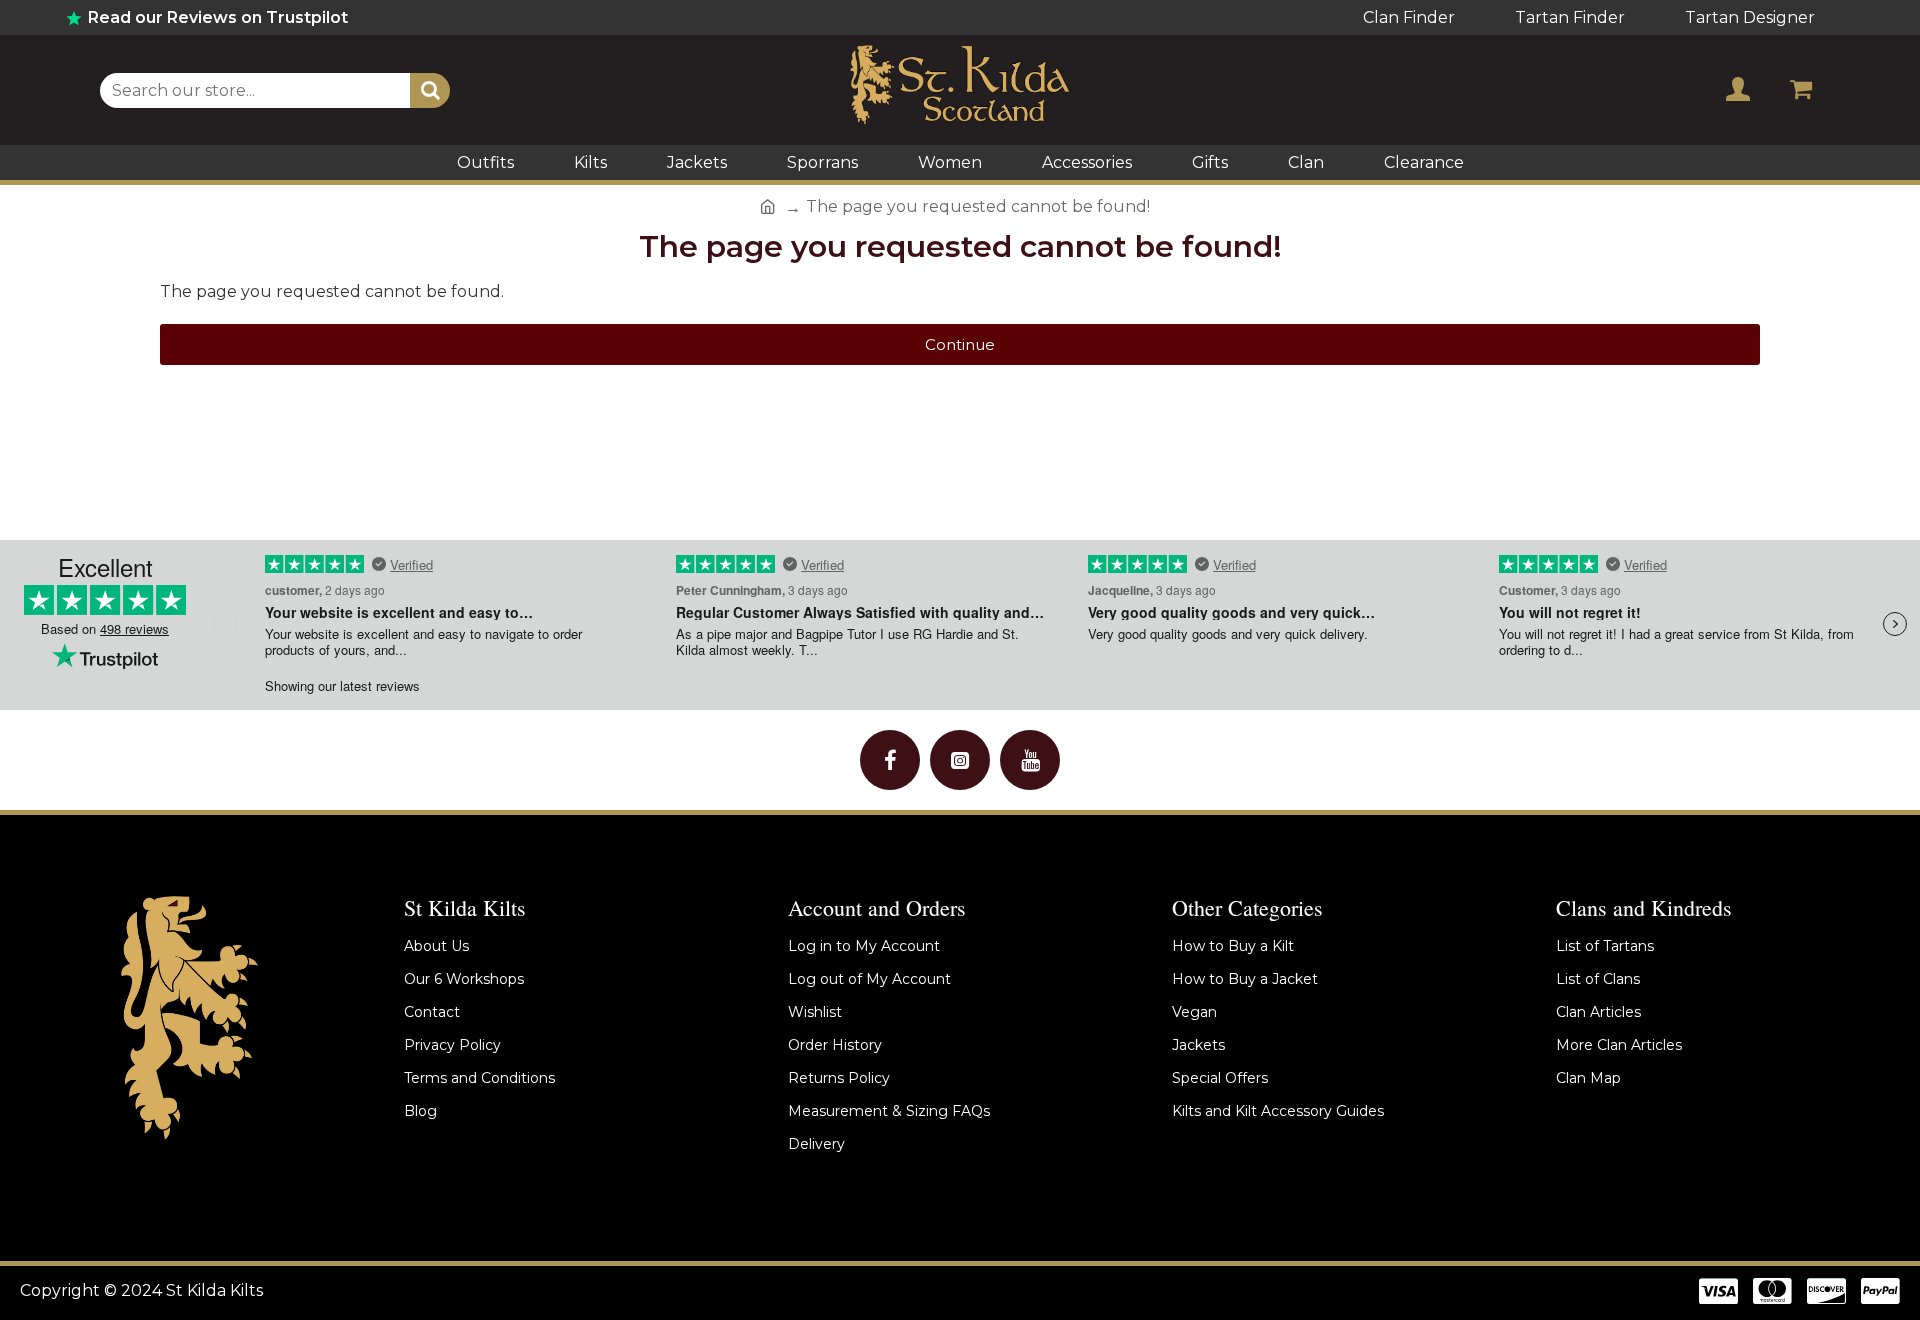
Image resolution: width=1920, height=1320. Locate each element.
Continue (960, 344)
